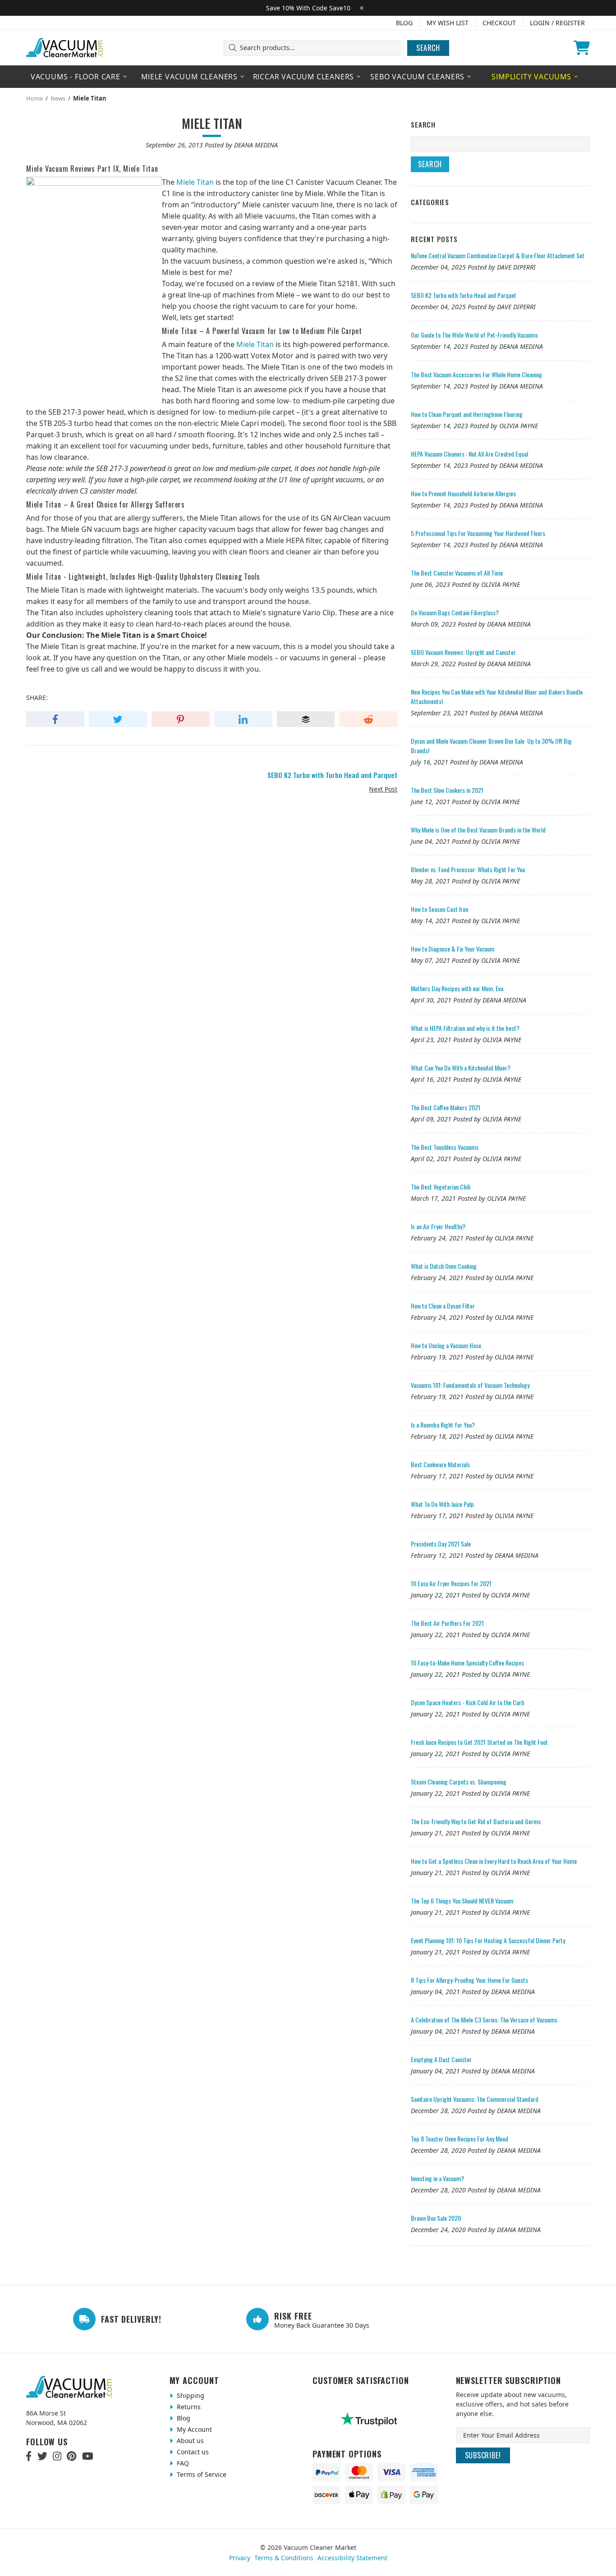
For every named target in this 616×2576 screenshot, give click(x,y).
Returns (188, 2407)
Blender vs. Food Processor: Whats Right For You (468, 869)
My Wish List (448, 23)
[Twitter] (42, 2456)
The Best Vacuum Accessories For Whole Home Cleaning (476, 374)
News (58, 98)
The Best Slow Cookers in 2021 (447, 790)
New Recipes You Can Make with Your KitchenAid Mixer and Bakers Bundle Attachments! (497, 696)
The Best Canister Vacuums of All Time (457, 573)
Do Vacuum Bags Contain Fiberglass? (455, 612)
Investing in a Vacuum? (437, 2178)
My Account (193, 2429)
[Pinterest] (71, 2456)
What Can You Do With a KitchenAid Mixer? (461, 1068)
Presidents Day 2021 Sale (441, 1544)
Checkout (499, 23)
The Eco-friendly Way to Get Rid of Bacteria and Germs (476, 1821)
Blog (404, 23)
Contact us (192, 2452)
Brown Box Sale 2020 (436, 2218)
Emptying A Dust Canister (441, 2059)
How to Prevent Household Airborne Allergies (463, 493)
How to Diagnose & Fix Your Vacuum (453, 949)
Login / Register (557, 23)
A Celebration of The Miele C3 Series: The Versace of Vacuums (484, 2020)
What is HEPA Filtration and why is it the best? (465, 1028)
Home (34, 98)
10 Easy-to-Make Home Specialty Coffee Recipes (467, 1663)
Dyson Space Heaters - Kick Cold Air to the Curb (468, 1702)
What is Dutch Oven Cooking (444, 1266)
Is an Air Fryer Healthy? (438, 1226)
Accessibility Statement (352, 2558)
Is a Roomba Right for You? (443, 1425)
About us (189, 2441)
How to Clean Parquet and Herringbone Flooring (467, 414)
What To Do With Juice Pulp (442, 1504)
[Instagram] (57, 2456)
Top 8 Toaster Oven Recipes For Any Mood (460, 2139)
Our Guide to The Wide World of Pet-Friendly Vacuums (474, 335)
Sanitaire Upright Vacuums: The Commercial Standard (475, 2099)
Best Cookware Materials (440, 1464)
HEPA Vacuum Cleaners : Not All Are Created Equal (469, 454)
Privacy (240, 2558)
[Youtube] (88, 2456)
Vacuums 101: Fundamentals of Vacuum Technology (470, 1385)
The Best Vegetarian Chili (441, 1187)
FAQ (182, 2463)
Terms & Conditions (284, 2558)
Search (428, 48)
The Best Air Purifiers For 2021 (447, 1623)
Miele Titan (195, 182)
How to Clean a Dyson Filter (443, 1306)
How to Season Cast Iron (439, 909)
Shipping (190, 2395)
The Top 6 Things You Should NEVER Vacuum (462, 1901)
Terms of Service (201, 2474)
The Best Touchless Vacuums (445, 1147)
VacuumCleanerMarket (65, 48)
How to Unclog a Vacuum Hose (446, 1345)
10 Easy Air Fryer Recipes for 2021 (451, 1583)
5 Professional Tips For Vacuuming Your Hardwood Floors (478, 533)
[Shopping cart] (582, 48)
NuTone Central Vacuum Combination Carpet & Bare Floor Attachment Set (498, 255)
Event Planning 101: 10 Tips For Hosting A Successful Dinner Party (488, 1940)
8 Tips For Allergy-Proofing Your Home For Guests (469, 1980)
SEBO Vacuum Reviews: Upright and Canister (463, 652)
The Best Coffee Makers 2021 (446, 1107)
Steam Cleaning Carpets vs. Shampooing (459, 1782)
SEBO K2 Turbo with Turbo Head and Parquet (464, 295)
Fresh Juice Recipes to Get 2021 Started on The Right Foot (479, 1742)
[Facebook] (29, 2456)
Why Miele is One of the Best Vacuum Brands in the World (478, 830)
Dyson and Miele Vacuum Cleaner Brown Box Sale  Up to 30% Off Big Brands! (491, 746)
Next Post (383, 789)
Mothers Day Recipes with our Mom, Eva (457, 988)
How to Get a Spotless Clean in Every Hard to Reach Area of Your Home (494, 1861)
